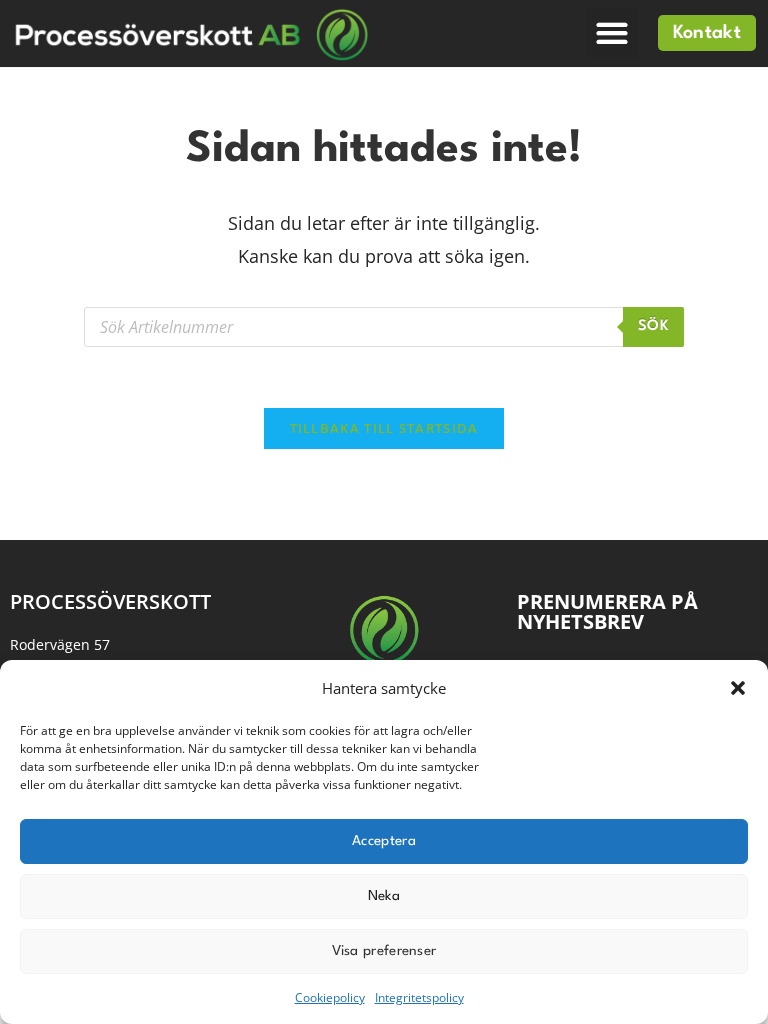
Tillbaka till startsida (384, 428)
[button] (738, 688)
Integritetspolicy (419, 997)
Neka (384, 896)
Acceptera (384, 841)
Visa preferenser (384, 951)
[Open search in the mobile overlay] (384, 327)
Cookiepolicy (330, 997)
